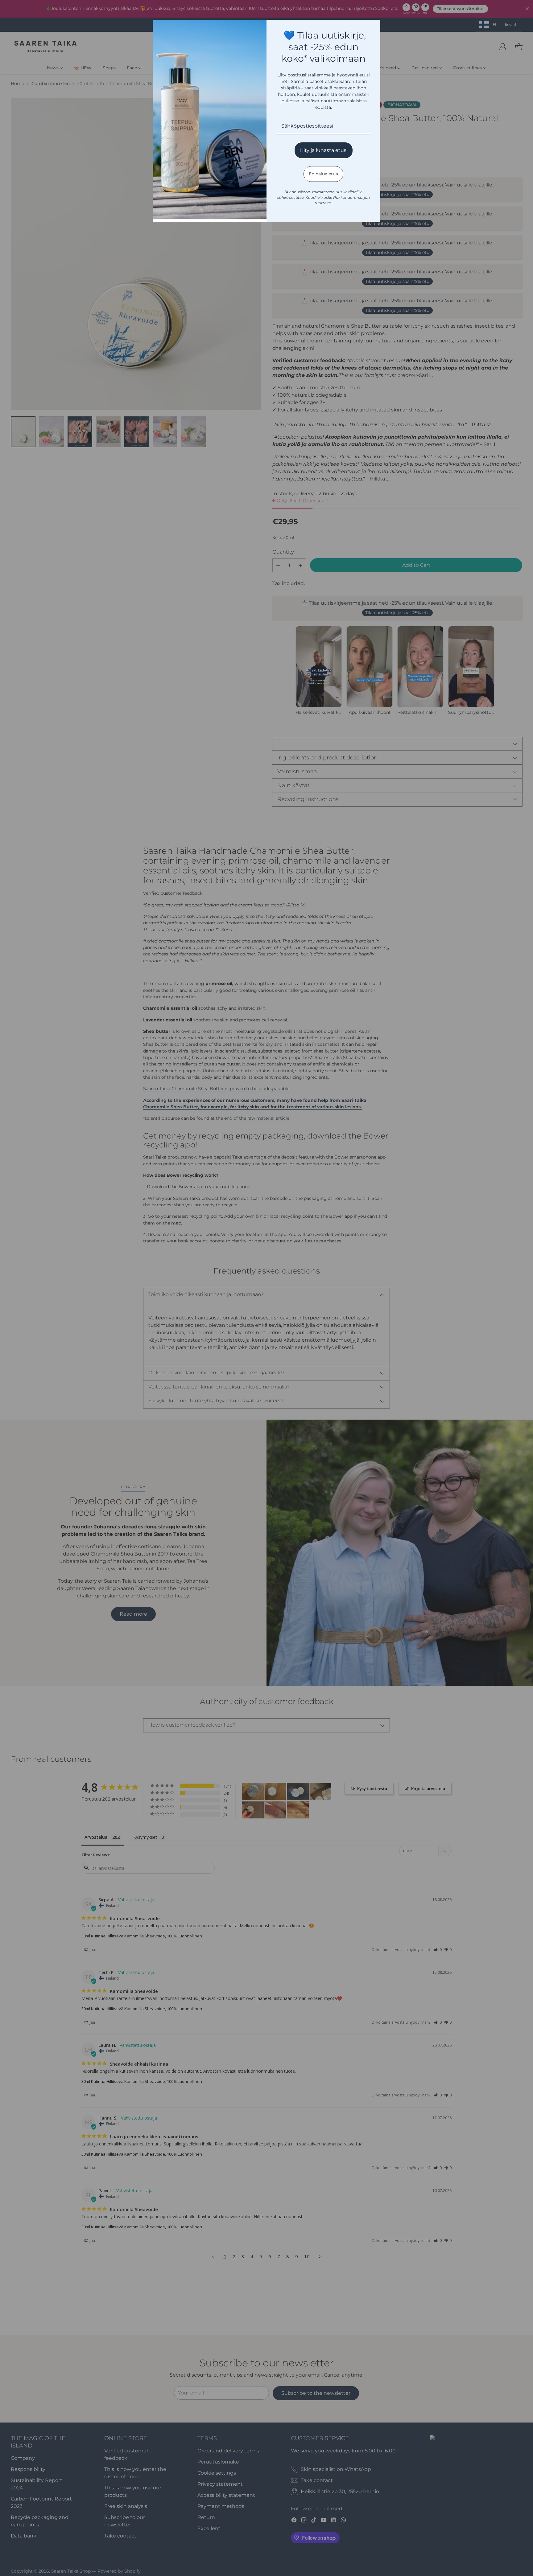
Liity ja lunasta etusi (324, 150)
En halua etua (323, 174)
